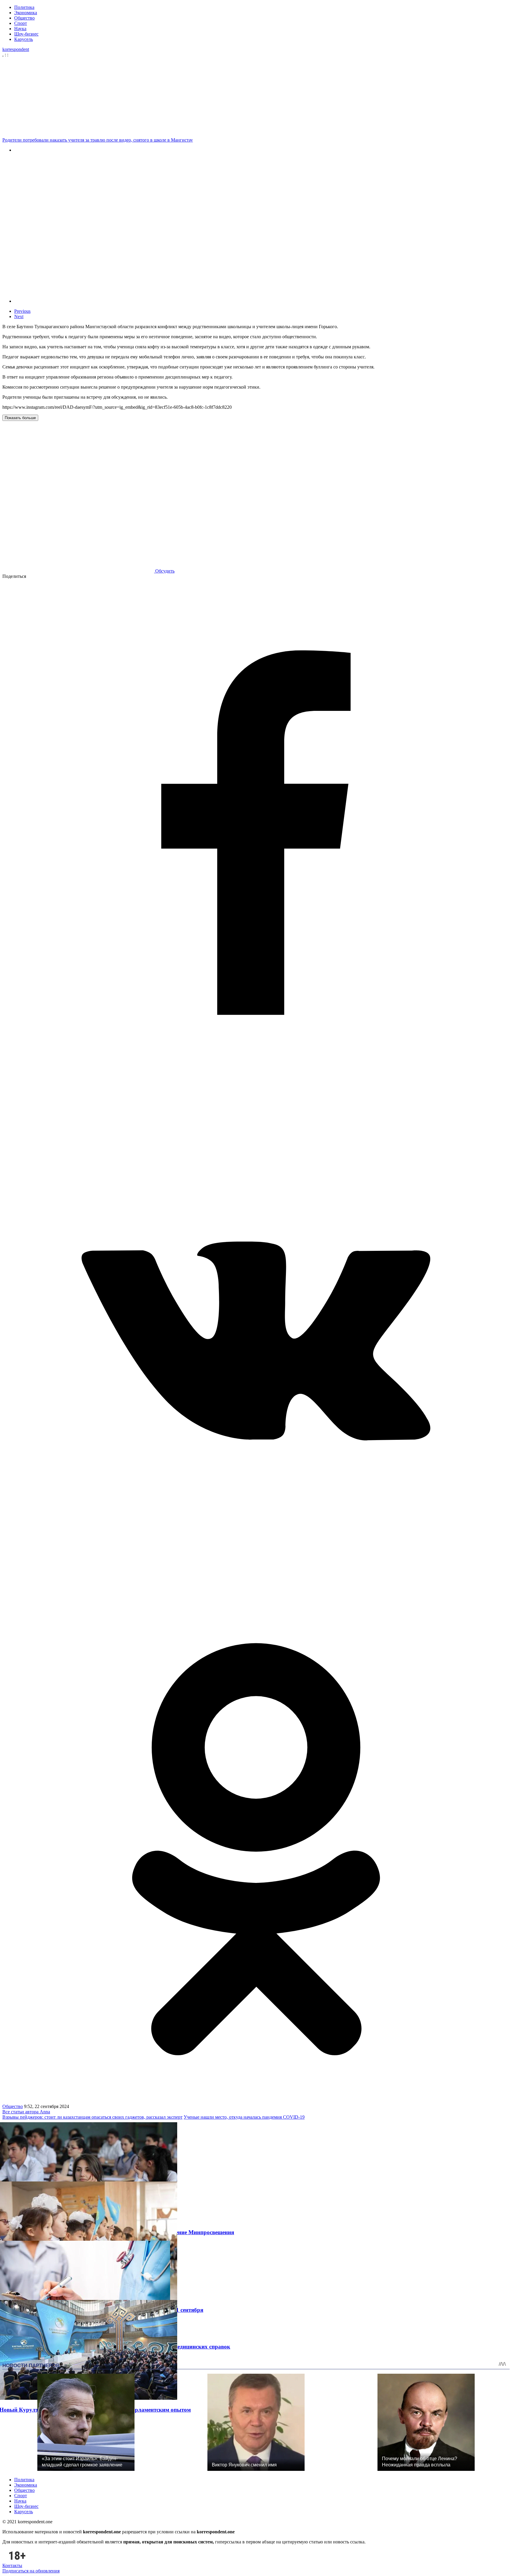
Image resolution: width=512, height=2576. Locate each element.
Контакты (12, 2565)
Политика (24, 7)
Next (19, 316)
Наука (20, 29)
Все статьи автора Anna (26, 2112)
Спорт (21, 23)
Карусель (24, 39)
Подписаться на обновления (31, 2571)
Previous (22, 311)
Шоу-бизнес (26, 34)
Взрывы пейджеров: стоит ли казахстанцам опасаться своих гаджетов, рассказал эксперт (92, 2117)
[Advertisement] (257, 97)
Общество (24, 18)
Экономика (26, 13)
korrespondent (16, 49)
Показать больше (20, 418)
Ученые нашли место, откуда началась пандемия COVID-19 (244, 2117)
